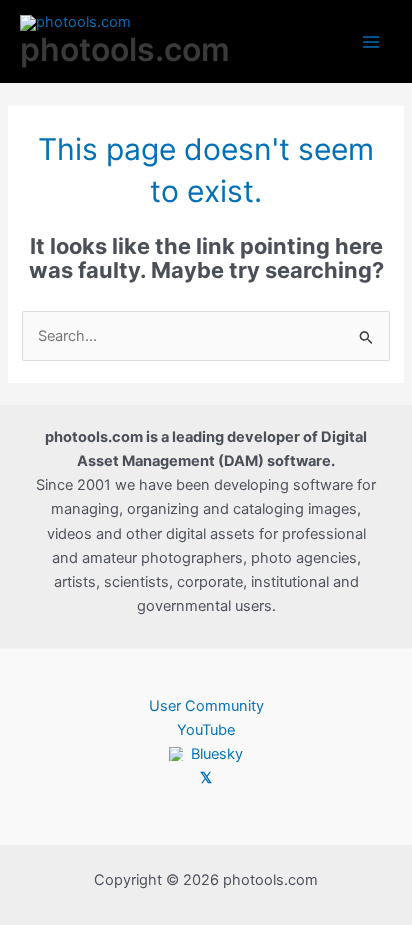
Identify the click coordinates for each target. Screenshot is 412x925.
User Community (206, 706)
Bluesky (217, 754)
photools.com (125, 49)
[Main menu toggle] (371, 42)
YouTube (206, 730)
